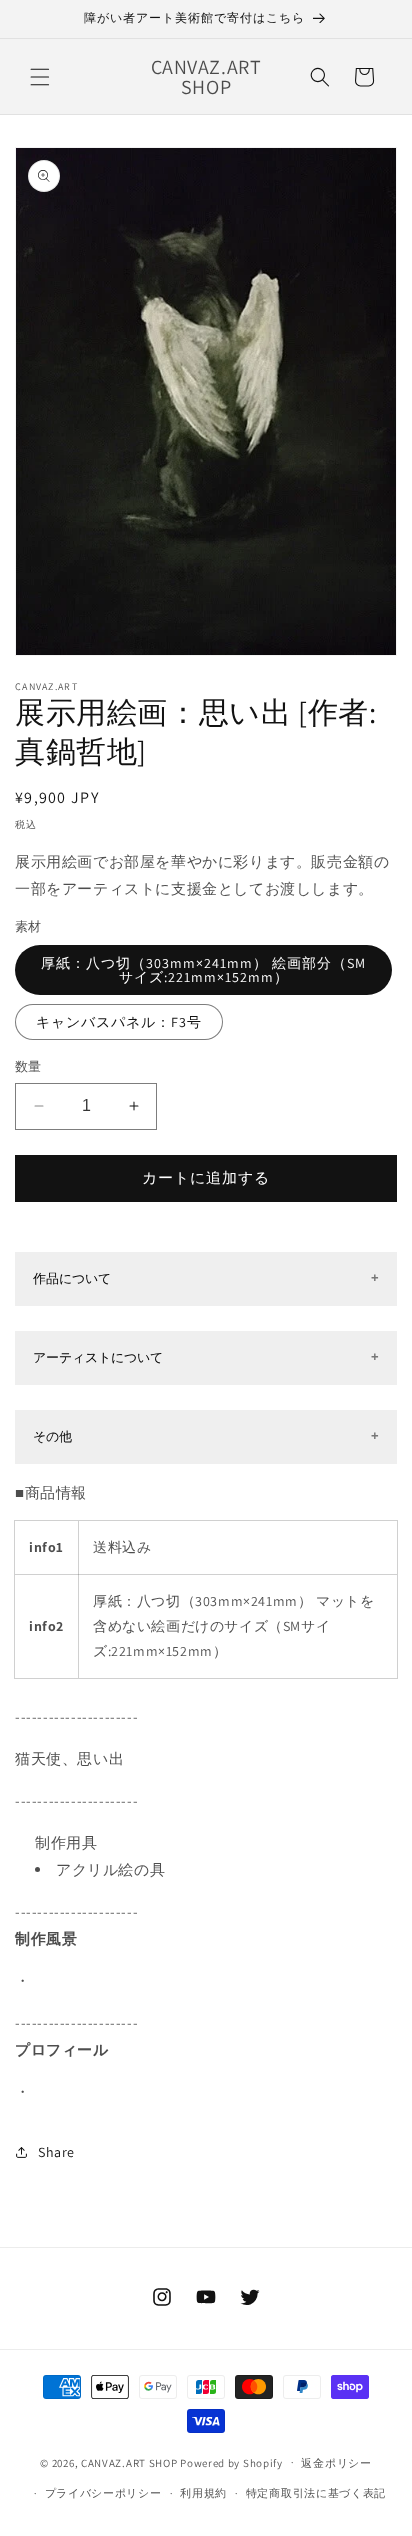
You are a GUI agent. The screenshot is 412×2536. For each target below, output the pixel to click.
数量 (28, 1066)
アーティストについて (98, 1357)
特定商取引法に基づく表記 (316, 2493)
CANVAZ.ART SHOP (129, 2462)
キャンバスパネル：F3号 (119, 1022)
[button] (40, 77)
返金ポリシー (336, 2463)
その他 (52, 1436)
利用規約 (203, 2493)
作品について (72, 1278)
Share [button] (56, 2152)
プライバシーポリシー (103, 2493)
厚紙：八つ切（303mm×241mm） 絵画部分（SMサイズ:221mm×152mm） (203, 970)
